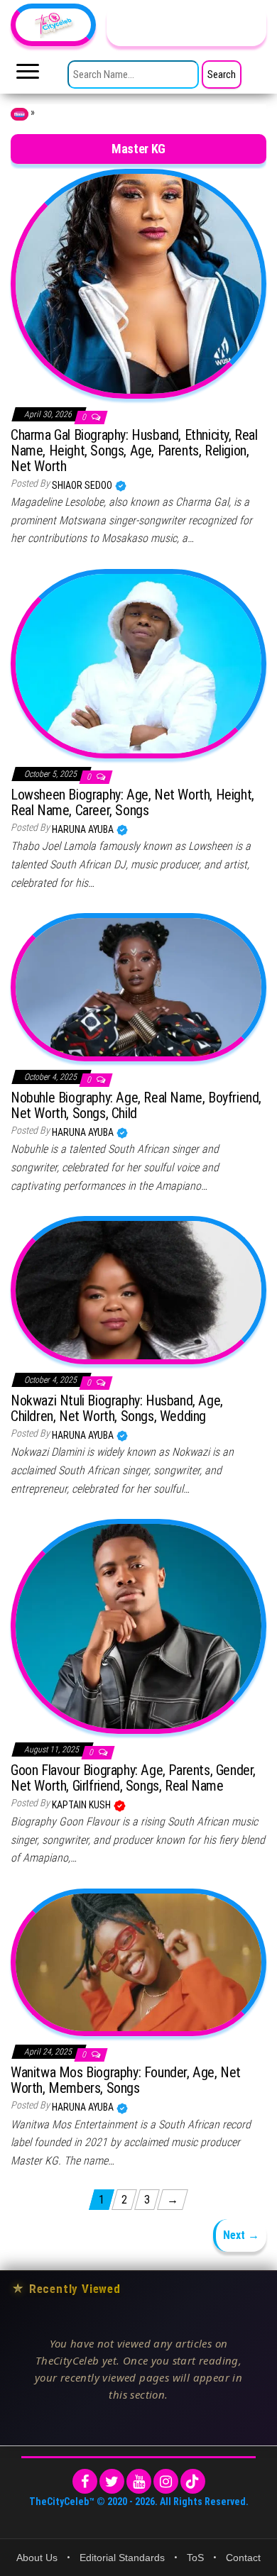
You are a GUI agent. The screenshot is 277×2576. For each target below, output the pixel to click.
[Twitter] (112, 2481)
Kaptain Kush (82, 1805)
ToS (195, 2558)
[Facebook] (85, 2481)
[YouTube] (139, 2481)
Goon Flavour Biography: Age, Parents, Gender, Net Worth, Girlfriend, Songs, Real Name (133, 1778)
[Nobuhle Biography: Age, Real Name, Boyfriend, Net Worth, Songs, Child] (138, 986)
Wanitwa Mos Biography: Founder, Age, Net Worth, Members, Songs (126, 2080)
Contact (243, 2558)
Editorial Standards (122, 2558)
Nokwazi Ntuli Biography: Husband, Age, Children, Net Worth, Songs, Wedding (117, 1408)
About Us (37, 2558)
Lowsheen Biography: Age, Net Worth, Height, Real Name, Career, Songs (132, 802)
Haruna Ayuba (84, 829)
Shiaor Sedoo (83, 485)
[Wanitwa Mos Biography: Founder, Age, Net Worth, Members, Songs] (138, 1962)
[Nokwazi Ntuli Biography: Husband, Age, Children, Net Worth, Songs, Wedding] (138, 1289)
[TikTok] (193, 2481)
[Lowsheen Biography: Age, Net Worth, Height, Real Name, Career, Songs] (138, 663)
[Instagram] (166, 2481)
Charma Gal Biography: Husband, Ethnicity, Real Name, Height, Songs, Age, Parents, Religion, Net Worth (134, 450)
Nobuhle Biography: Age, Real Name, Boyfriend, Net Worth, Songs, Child (136, 1105)
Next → (241, 2235)
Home (20, 114)
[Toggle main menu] (28, 75)
